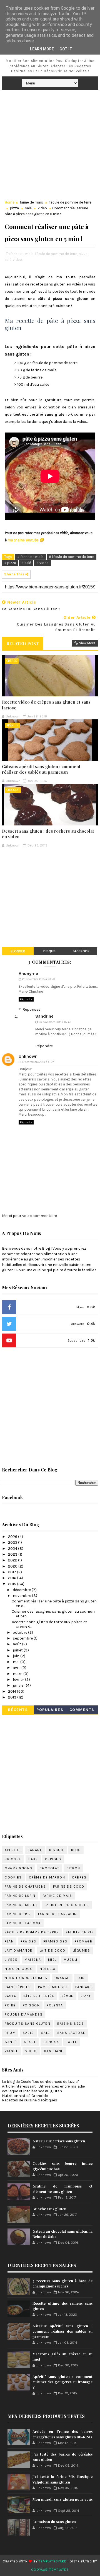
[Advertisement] (50, 143)
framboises (55, 1941)
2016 (12, 1578)
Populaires (50, 1710)
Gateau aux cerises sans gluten (59, 2141)
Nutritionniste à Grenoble (25, 2096)
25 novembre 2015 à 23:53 (38, 979)
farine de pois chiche (67, 1905)
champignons (19, 1868)
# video (42, 563)
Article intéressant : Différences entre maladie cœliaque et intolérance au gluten (43, 2089)
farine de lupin (20, 1896)
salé (28, 208)
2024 (13, 1549)
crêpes (12, 661)
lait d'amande (19, 1950)
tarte (72, 2042)
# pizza (10, 563)
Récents (18, 1710)
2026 (13, 1537)
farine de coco (69, 1887)
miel (52, 1960)
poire (10, 2005)
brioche (13, 1859)
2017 (12, 1572)
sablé (28, 2033)
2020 (13, 1566)
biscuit (57, 1850)
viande (12, 2051)
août (17, 1644)
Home (10, 202)
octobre (20, 1632)
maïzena (33, 1960)
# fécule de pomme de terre (72, 557)
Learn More (42, 49)
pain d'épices (18, 1987)
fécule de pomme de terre (70, 202)
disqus (49, 951)
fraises (28, 1941)
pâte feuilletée (39, 1996)
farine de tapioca (23, 1923)
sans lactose (71, 2033)
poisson (31, 2005)
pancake (84, 1987)
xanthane (54, 2051)
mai (17, 1662)
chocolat (13, 790)
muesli (71, 1960)
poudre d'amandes (24, 2014)
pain (81, 1978)
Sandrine (44, 1016)
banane (35, 1850)
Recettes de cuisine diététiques (30, 2100)
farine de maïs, (22, 254)
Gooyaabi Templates (50, 2570)
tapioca (51, 2042)
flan (9, 1941)
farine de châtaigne (25, 1887)
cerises (53, 1859)
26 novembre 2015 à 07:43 (55, 1022)
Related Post (22, 644)
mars (18, 1674)
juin (17, 1656)
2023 (13, 1554)
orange (62, 1978)
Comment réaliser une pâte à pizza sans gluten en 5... (54, 1604)
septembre (23, 1638)
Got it (66, 49)
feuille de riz (80, 1932)
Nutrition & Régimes (26, 1978)
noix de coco (19, 1969)
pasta (11, 1996)
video (42, 208)
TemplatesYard (52, 2561)
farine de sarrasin (57, 1914)
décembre (22, 1590)
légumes (81, 1950)
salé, (8, 260)
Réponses (32, 1009)
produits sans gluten (27, 2024)
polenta (55, 2005)
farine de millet (21, 1905)
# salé (26, 563)
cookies (13, 1877)
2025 (13, 1542)
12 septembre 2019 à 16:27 (38, 1062)
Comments (82, 1710)
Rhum (10, 2033)
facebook (81, 951)
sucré (30, 2042)
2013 (13, 1697)
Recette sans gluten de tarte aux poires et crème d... (49, 1624)
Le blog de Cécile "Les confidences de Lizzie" (40, 2082)
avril (17, 1668)
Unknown (28, 1056)
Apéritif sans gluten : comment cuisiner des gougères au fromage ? (62, 2382)
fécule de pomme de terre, (56, 254)
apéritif (12, 725)
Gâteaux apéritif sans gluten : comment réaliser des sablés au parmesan (41, 769)
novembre (22, 1596)
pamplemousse (53, 1987)
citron (73, 1868)
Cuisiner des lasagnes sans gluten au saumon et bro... (53, 1614)
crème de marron (47, 1877)
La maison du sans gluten (54, 2522)
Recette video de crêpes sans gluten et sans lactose (46, 705)
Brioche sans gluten (49, 2209)
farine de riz (18, 1914)
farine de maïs (31, 202)
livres (11, 1960)
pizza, (83, 254)
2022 (13, 1560)
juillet (18, 1650)
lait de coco (52, 1950)
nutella (48, 1969)
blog (76, 1850)
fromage (83, 1941)
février (19, 1680)
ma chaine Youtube (23, 540)
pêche (67, 1996)
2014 (12, 1691)
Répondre (26, 999)
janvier (19, 1685)
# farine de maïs (30, 557)
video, (18, 260)
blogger (18, 951)
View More (87, 643)
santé (11, 2042)
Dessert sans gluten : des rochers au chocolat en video (48, 834)
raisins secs (71, 2024)
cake (33, 1859)
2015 (12, 1584)
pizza (14, 208)
